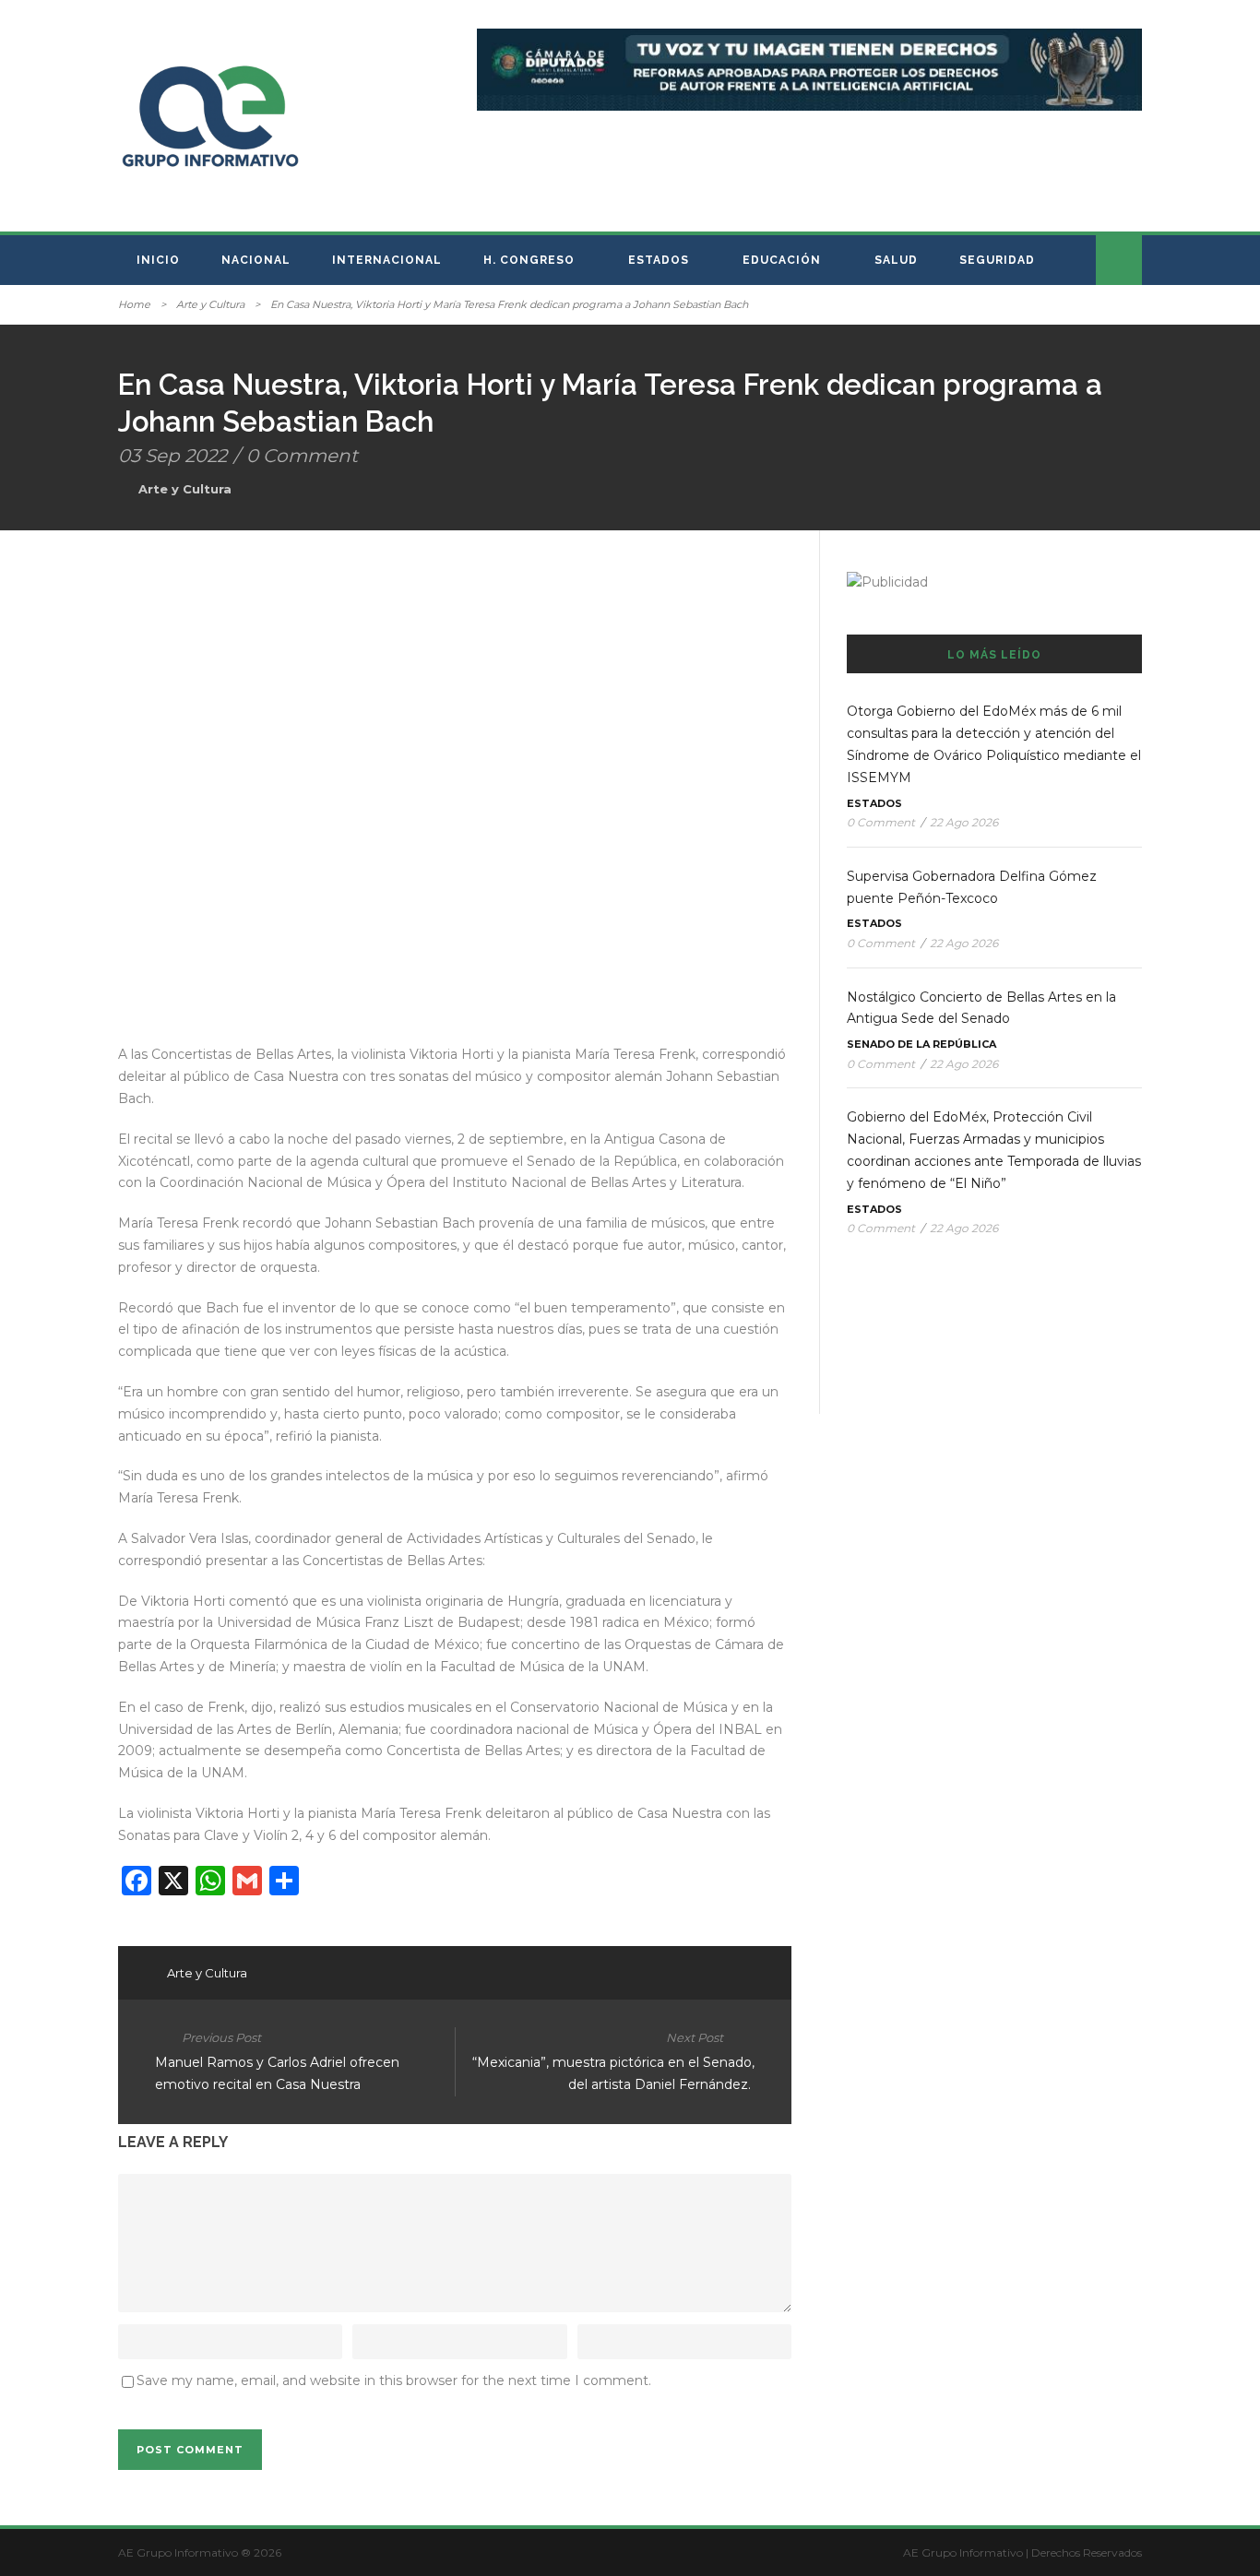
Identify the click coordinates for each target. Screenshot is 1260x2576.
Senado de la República (921, 1044)
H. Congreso (529, 260)
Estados (659, 260)
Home (134, 304)
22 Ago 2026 (964, 822)
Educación (782, 260)
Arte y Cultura (210, 304)
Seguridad (997, 260)
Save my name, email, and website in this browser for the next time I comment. (394, 2380)
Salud (896, 260)
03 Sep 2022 (172, 456)
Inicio (158, 260)
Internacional (387, 260)
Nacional (256, 260)
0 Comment (302, 456)
